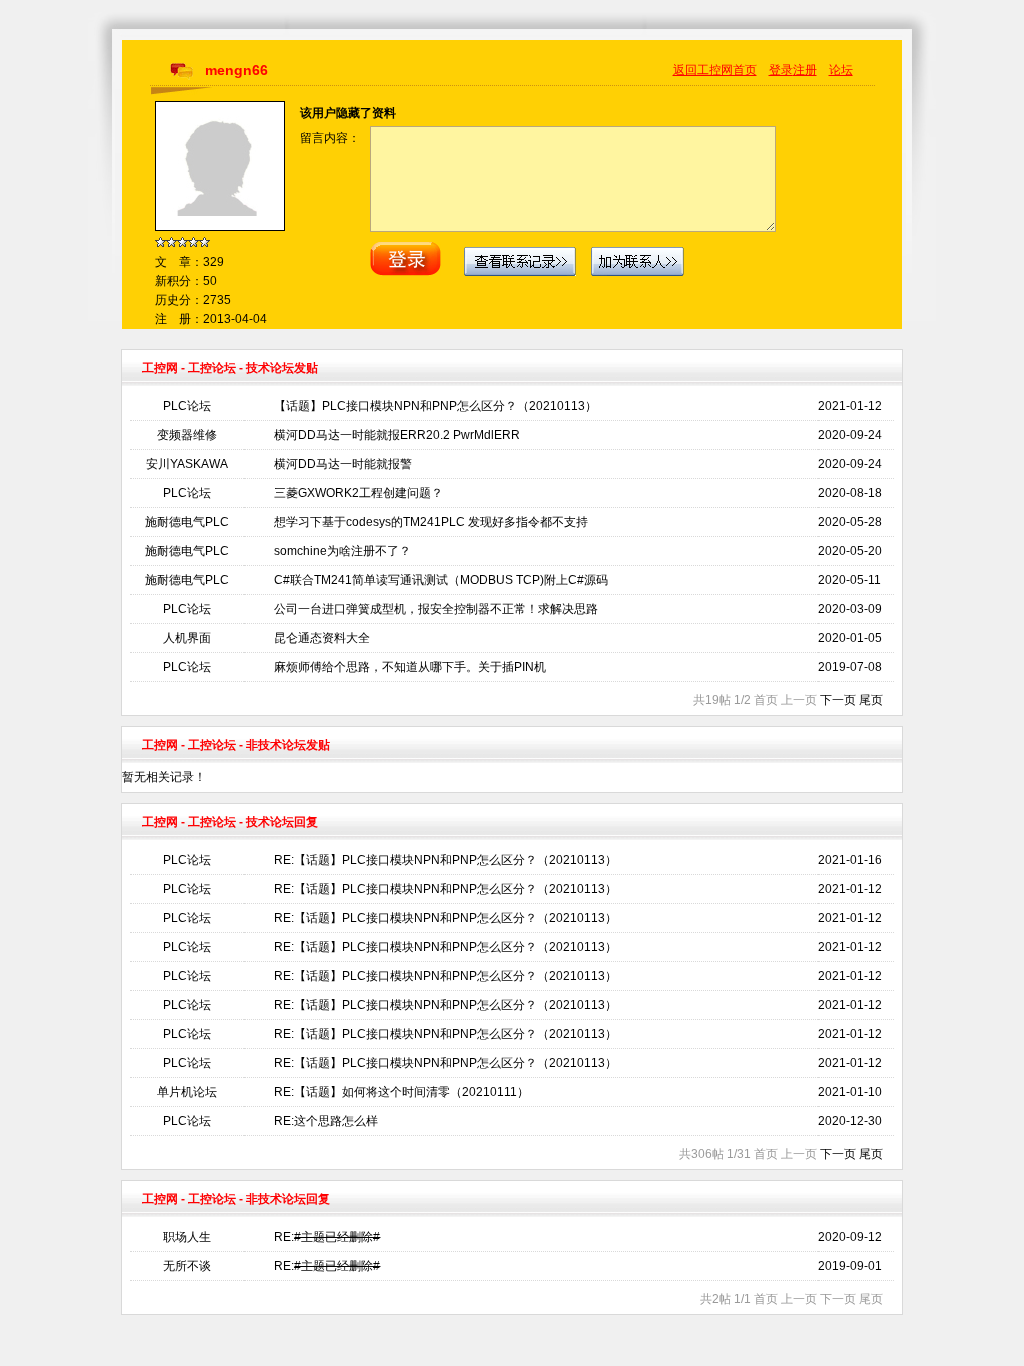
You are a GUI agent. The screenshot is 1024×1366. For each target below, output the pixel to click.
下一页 (838, 700)
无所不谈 (187, 1266)
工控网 (160, 368)
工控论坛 (212, 368)
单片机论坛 (187, 1092)
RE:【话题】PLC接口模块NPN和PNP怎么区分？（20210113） (445, 860)
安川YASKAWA (187, 464)
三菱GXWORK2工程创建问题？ (358, 493)
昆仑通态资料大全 (322, 638)
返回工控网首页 (715, 70)
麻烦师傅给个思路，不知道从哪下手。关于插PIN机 (410, 667)
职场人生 (187, 1237)
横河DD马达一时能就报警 (343, 464)
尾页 (871, 700)
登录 (781, 70)
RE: (327, 1237)
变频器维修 (187, 435)
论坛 (841, 70)
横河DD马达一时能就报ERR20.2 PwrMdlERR (397, 435)
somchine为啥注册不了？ (342, 551)
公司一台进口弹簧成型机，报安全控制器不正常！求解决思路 (436, 609)
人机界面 (187, 638)
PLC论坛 (187, 406)
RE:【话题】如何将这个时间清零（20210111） (401, 1092)
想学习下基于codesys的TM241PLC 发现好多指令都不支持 (431, 522)
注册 (805, 70)
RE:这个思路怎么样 (326, 1121)
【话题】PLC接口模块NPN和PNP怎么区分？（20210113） (435, 406)
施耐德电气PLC (187, 522)
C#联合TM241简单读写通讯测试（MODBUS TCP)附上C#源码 (441, 580)
